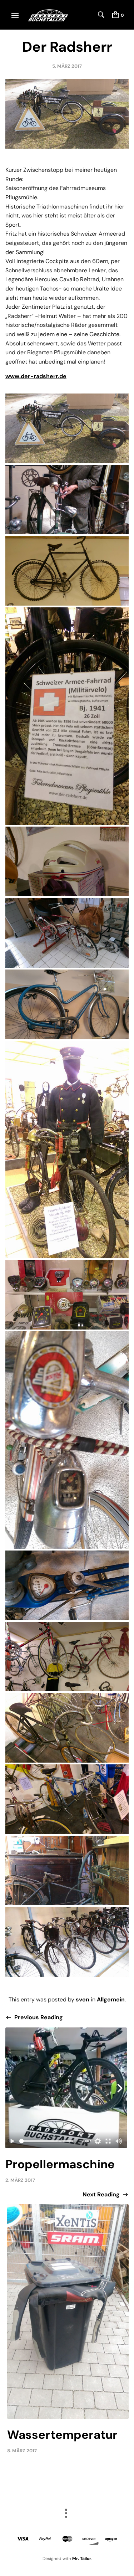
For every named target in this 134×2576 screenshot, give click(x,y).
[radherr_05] (67, 861)
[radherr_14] (67, 1799)
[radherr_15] (67, 1870)
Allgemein (111, 1999)
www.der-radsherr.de (36, 376)
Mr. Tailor (82, 2559)
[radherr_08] (67, 1150)
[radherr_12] (67, 1657)
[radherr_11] (67, 1585)
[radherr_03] (67, 571)
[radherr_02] (67, 500)
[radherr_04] (67, 716)
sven (83, 1999)
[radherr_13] (67, 1728)
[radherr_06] (67, 933)
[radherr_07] (67, 1004)
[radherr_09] (67, 1295)
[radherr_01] (67, 428)
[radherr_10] (67, 1440)
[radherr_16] (67, 1942)
